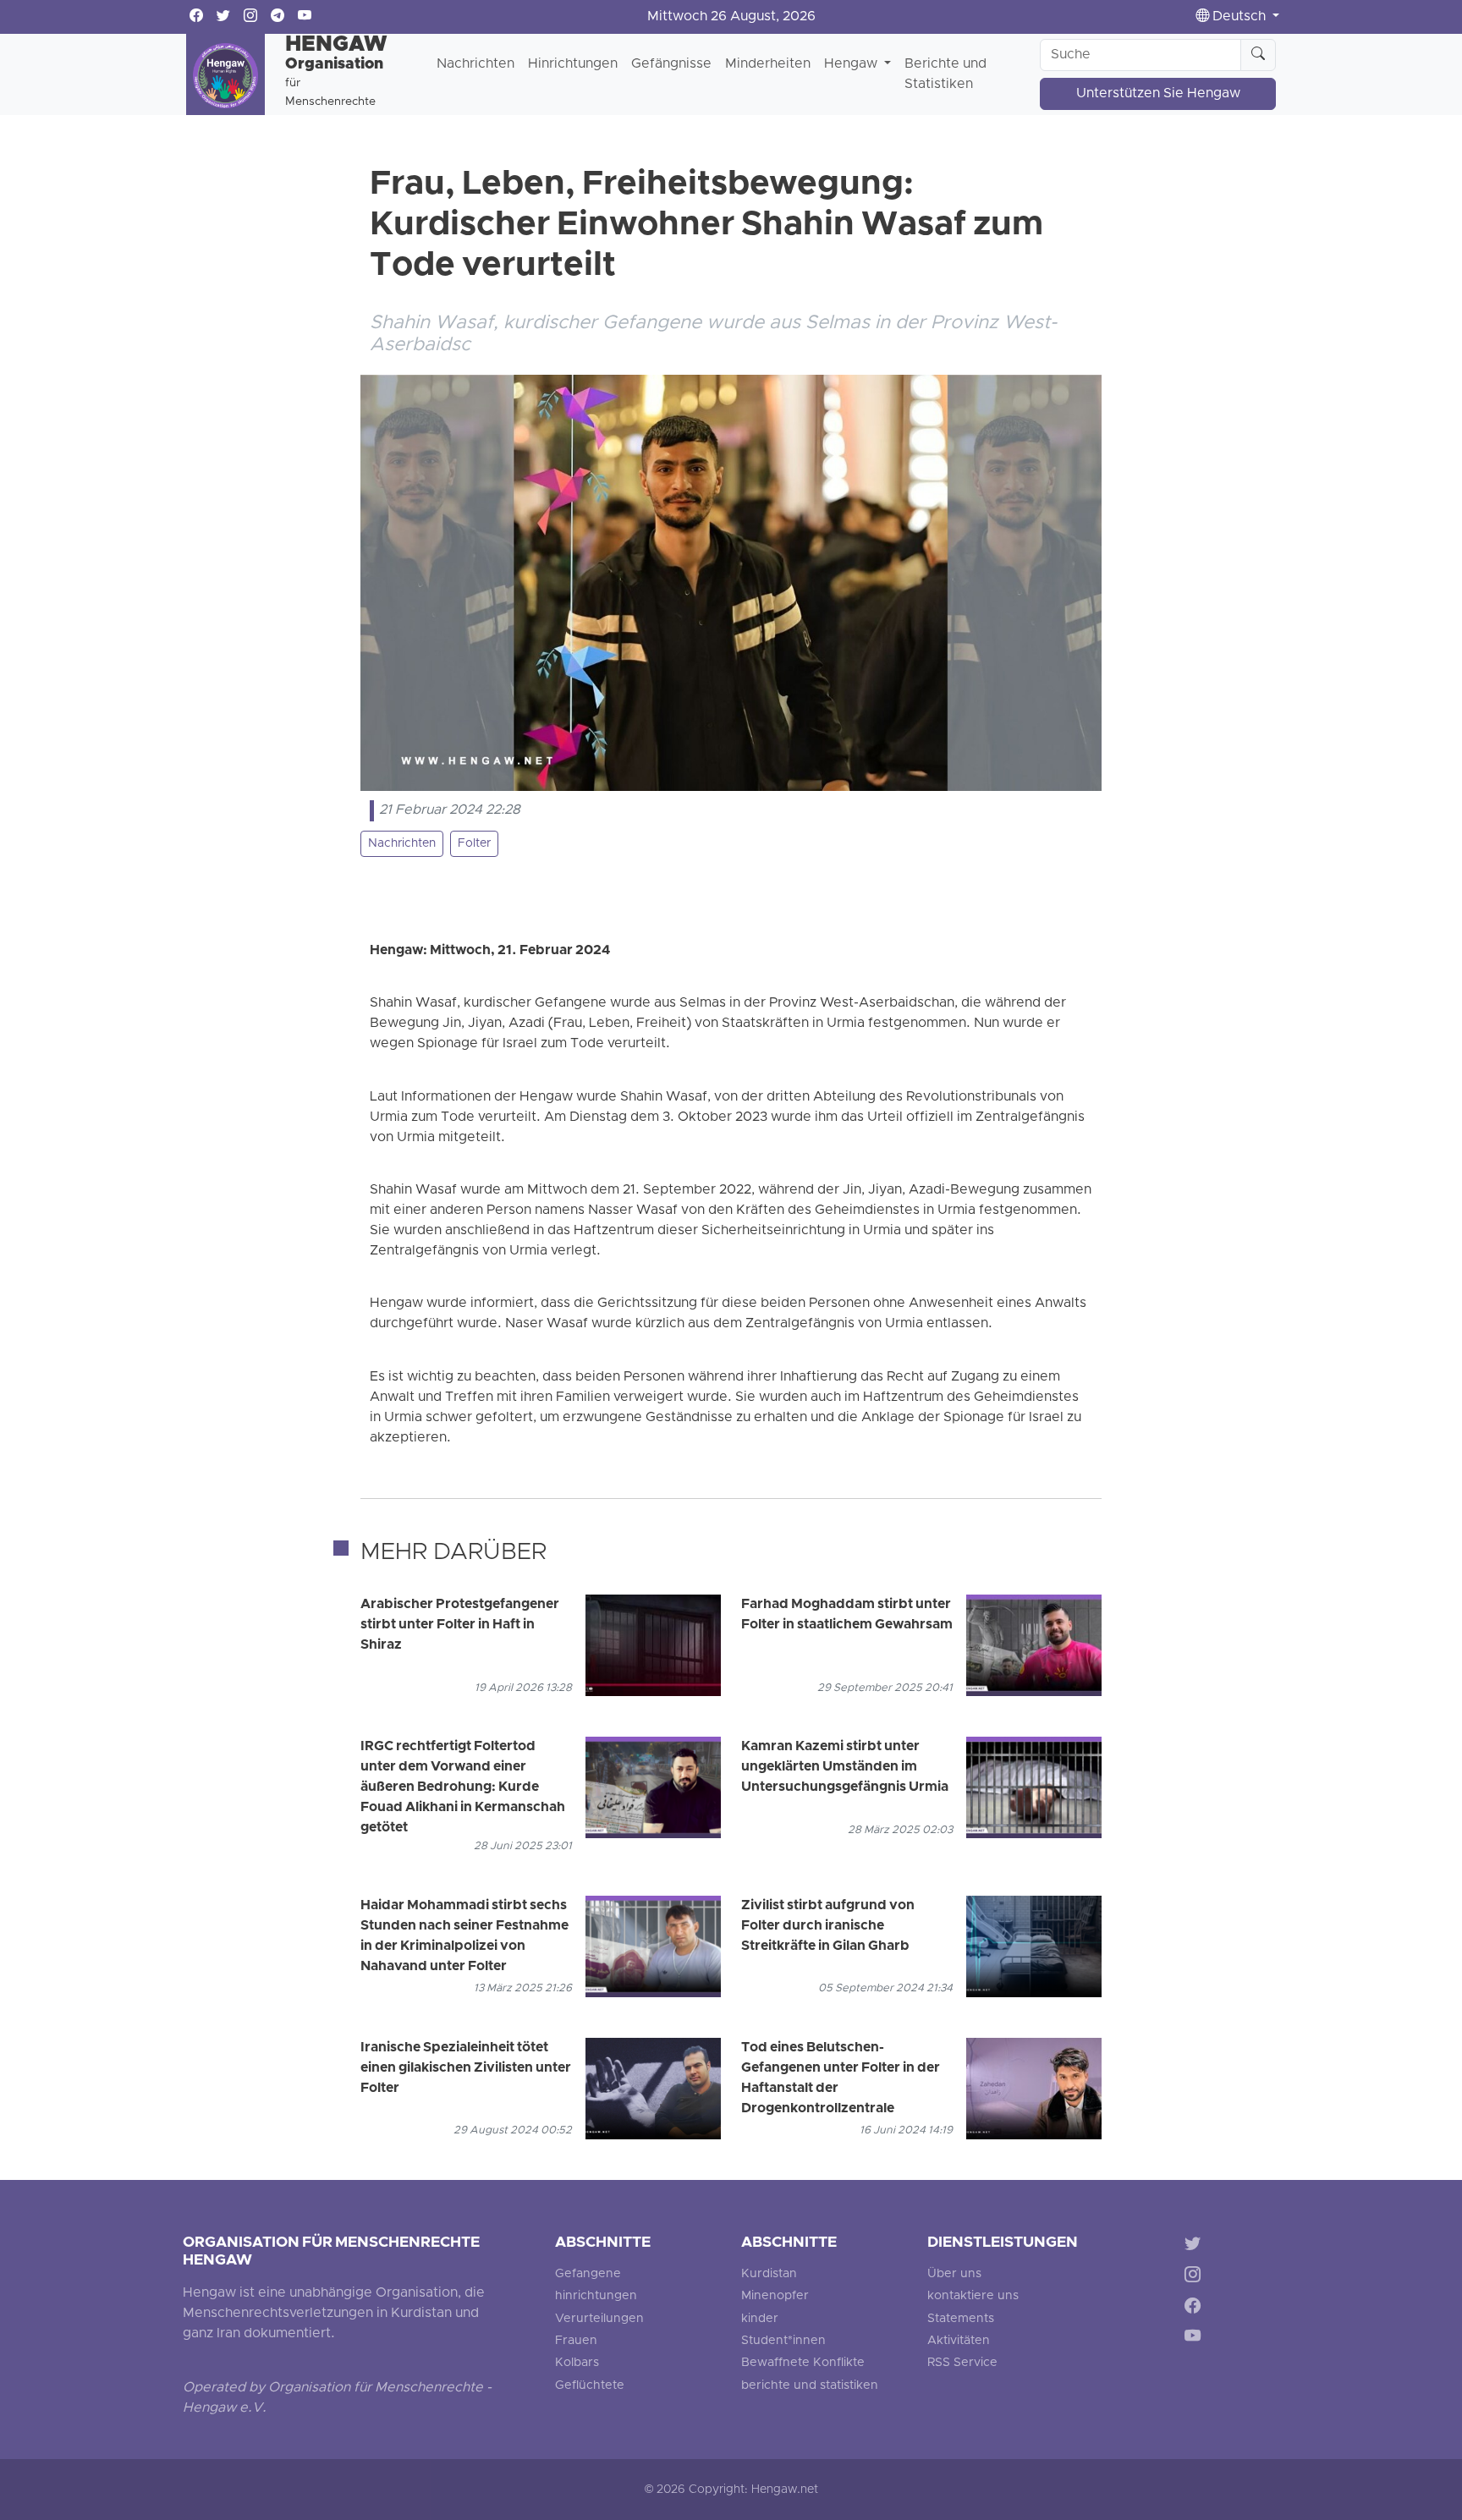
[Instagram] (1196, 2277)
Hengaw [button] (852, 64)
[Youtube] (1196, 2339)
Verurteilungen (599, 2319)
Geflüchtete (590, 2386)
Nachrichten (475, 64)
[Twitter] (1196, 2246)
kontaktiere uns (973, 2296)
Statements (961, 2319)
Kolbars (577, 2363)
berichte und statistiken (810, 2386)
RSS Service (962, 2363)
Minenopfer (775, 2296)
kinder (760, 2319)
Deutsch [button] (1239, 17)
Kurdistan (769, 2274)
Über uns (954, 2274)
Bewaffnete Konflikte (803, 2363)
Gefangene (588, 2274)
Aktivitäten (959, 2341)
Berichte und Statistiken (945, 74)
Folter (474, 844)
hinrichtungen (596, 2296)
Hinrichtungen (573, 64)
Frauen (576, 2341)
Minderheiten (768, 64)
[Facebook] (1196, 2308)
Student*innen (783, 2341)
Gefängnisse (671, 64)
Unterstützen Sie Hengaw (1158, 94)
